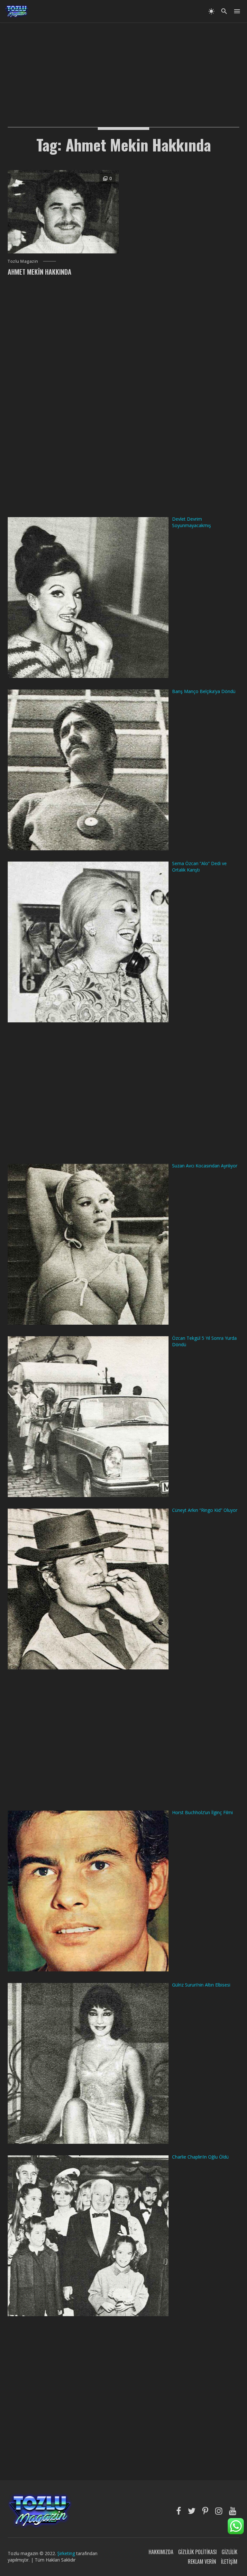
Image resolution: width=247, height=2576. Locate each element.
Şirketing (67, 2553)
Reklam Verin (202, 2562)
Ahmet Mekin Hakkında (40, 272)
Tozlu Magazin (23, 261)
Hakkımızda (161, 2552)
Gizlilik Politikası (197, 2552)
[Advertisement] (123, 68)
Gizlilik (229, 2552)
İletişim (229, 2562)
